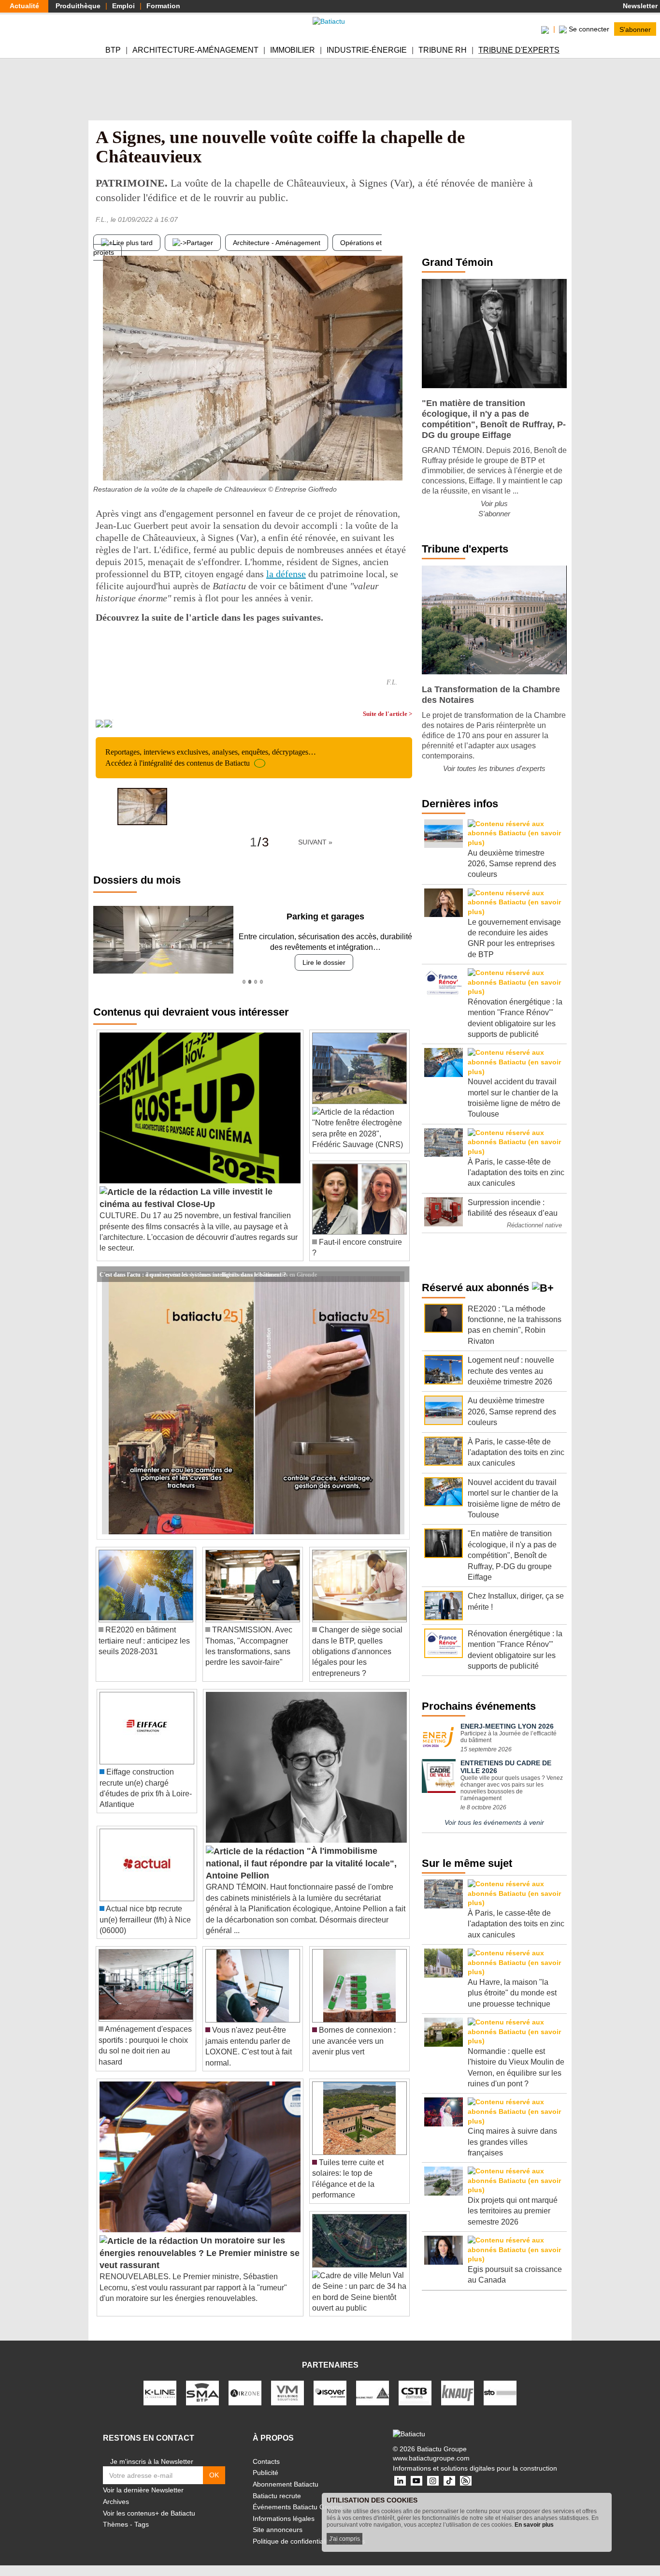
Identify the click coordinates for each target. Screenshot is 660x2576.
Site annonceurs (278, 2530)
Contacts (266, 2461)
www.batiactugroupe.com (431, 2458)
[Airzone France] (245, 2392)
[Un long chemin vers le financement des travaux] (405, 461)
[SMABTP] (202, 2392)
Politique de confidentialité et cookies (309, 2541)
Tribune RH (443, 50)
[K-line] (160, 2392)
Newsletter (639, 6)
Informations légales (284, 2518)
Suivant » (315, 842)
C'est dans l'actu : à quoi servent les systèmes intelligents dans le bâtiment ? (193, 1274)
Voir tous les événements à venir (494, 1822)
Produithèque (78, 6)
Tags (142, 2524)
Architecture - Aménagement (277, 243)
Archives (116, 2502)
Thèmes (115, 2524)
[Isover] (330, 2392)
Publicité (265, 2473)
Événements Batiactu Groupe (298, 2507)
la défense (286, 574)
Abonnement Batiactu (286, 2484)
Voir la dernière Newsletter (143, 2490)
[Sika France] (373, 2392)
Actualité (24, 6)
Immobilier (293, 50)
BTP (113, 50)
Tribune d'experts (519, 50)
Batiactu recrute (277, 2496)
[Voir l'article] (400, 1274)
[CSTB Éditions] (415, 2392)
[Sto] (500, 2392)
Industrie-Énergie (367, 50)
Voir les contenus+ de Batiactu (149, 2513)
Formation (163, 6)
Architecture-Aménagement (195, 50)
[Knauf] (458, 2392)
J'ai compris (344, 2539)
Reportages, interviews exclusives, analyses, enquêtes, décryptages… (211, 757)
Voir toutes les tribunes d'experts (494, 768)
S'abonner (635, 29)
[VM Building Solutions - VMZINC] (287, 2392)
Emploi (123, 6)
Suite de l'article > (387, 714)
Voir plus (494, 503)
